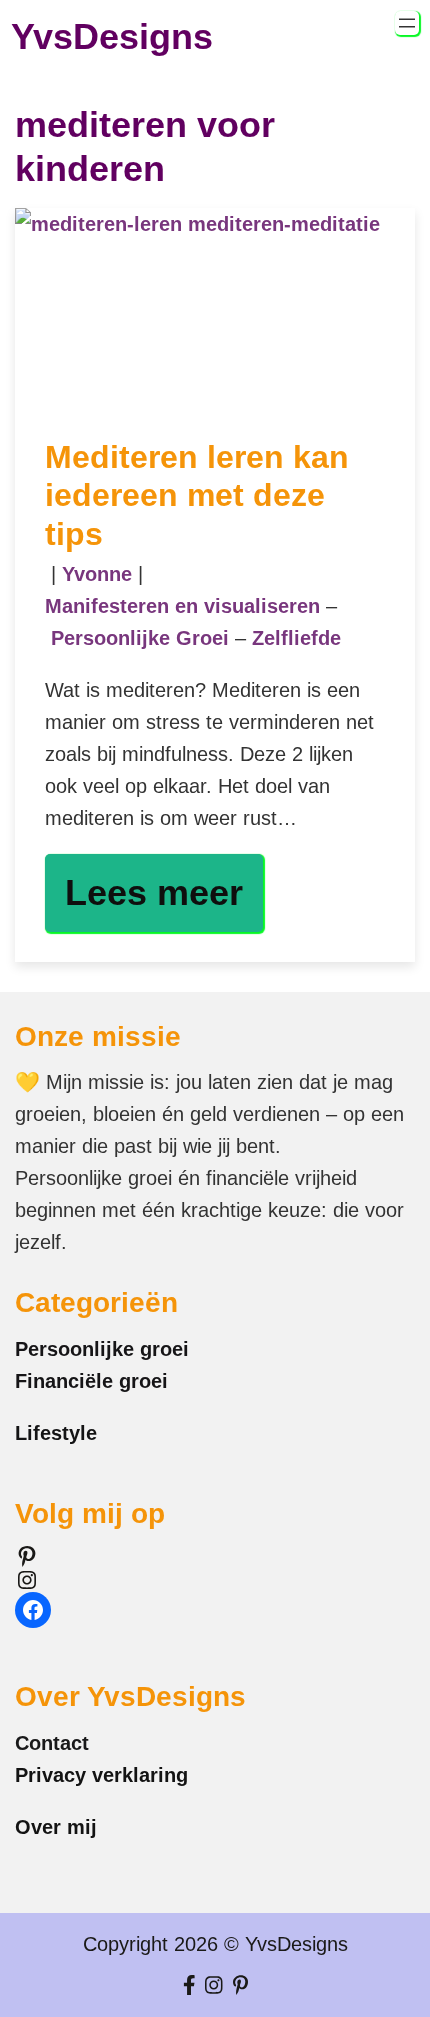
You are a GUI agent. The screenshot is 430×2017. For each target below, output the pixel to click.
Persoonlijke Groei (140, 638)
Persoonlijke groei (102, 1349)
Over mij (56, 1827)
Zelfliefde (296, 638)
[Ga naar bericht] (215, 308)
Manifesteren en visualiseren (182, 606)
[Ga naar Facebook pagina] (189, 1986)
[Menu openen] (407, 23)
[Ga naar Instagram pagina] (214, 1986)
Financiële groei (91, 1381)
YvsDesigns (112, 36)
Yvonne (97, 574)
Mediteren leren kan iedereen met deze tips (197, 495)
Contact (52, 1743)
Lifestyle (56, 1433)
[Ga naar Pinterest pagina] (240, 1986)
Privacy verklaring (101, 1775)
